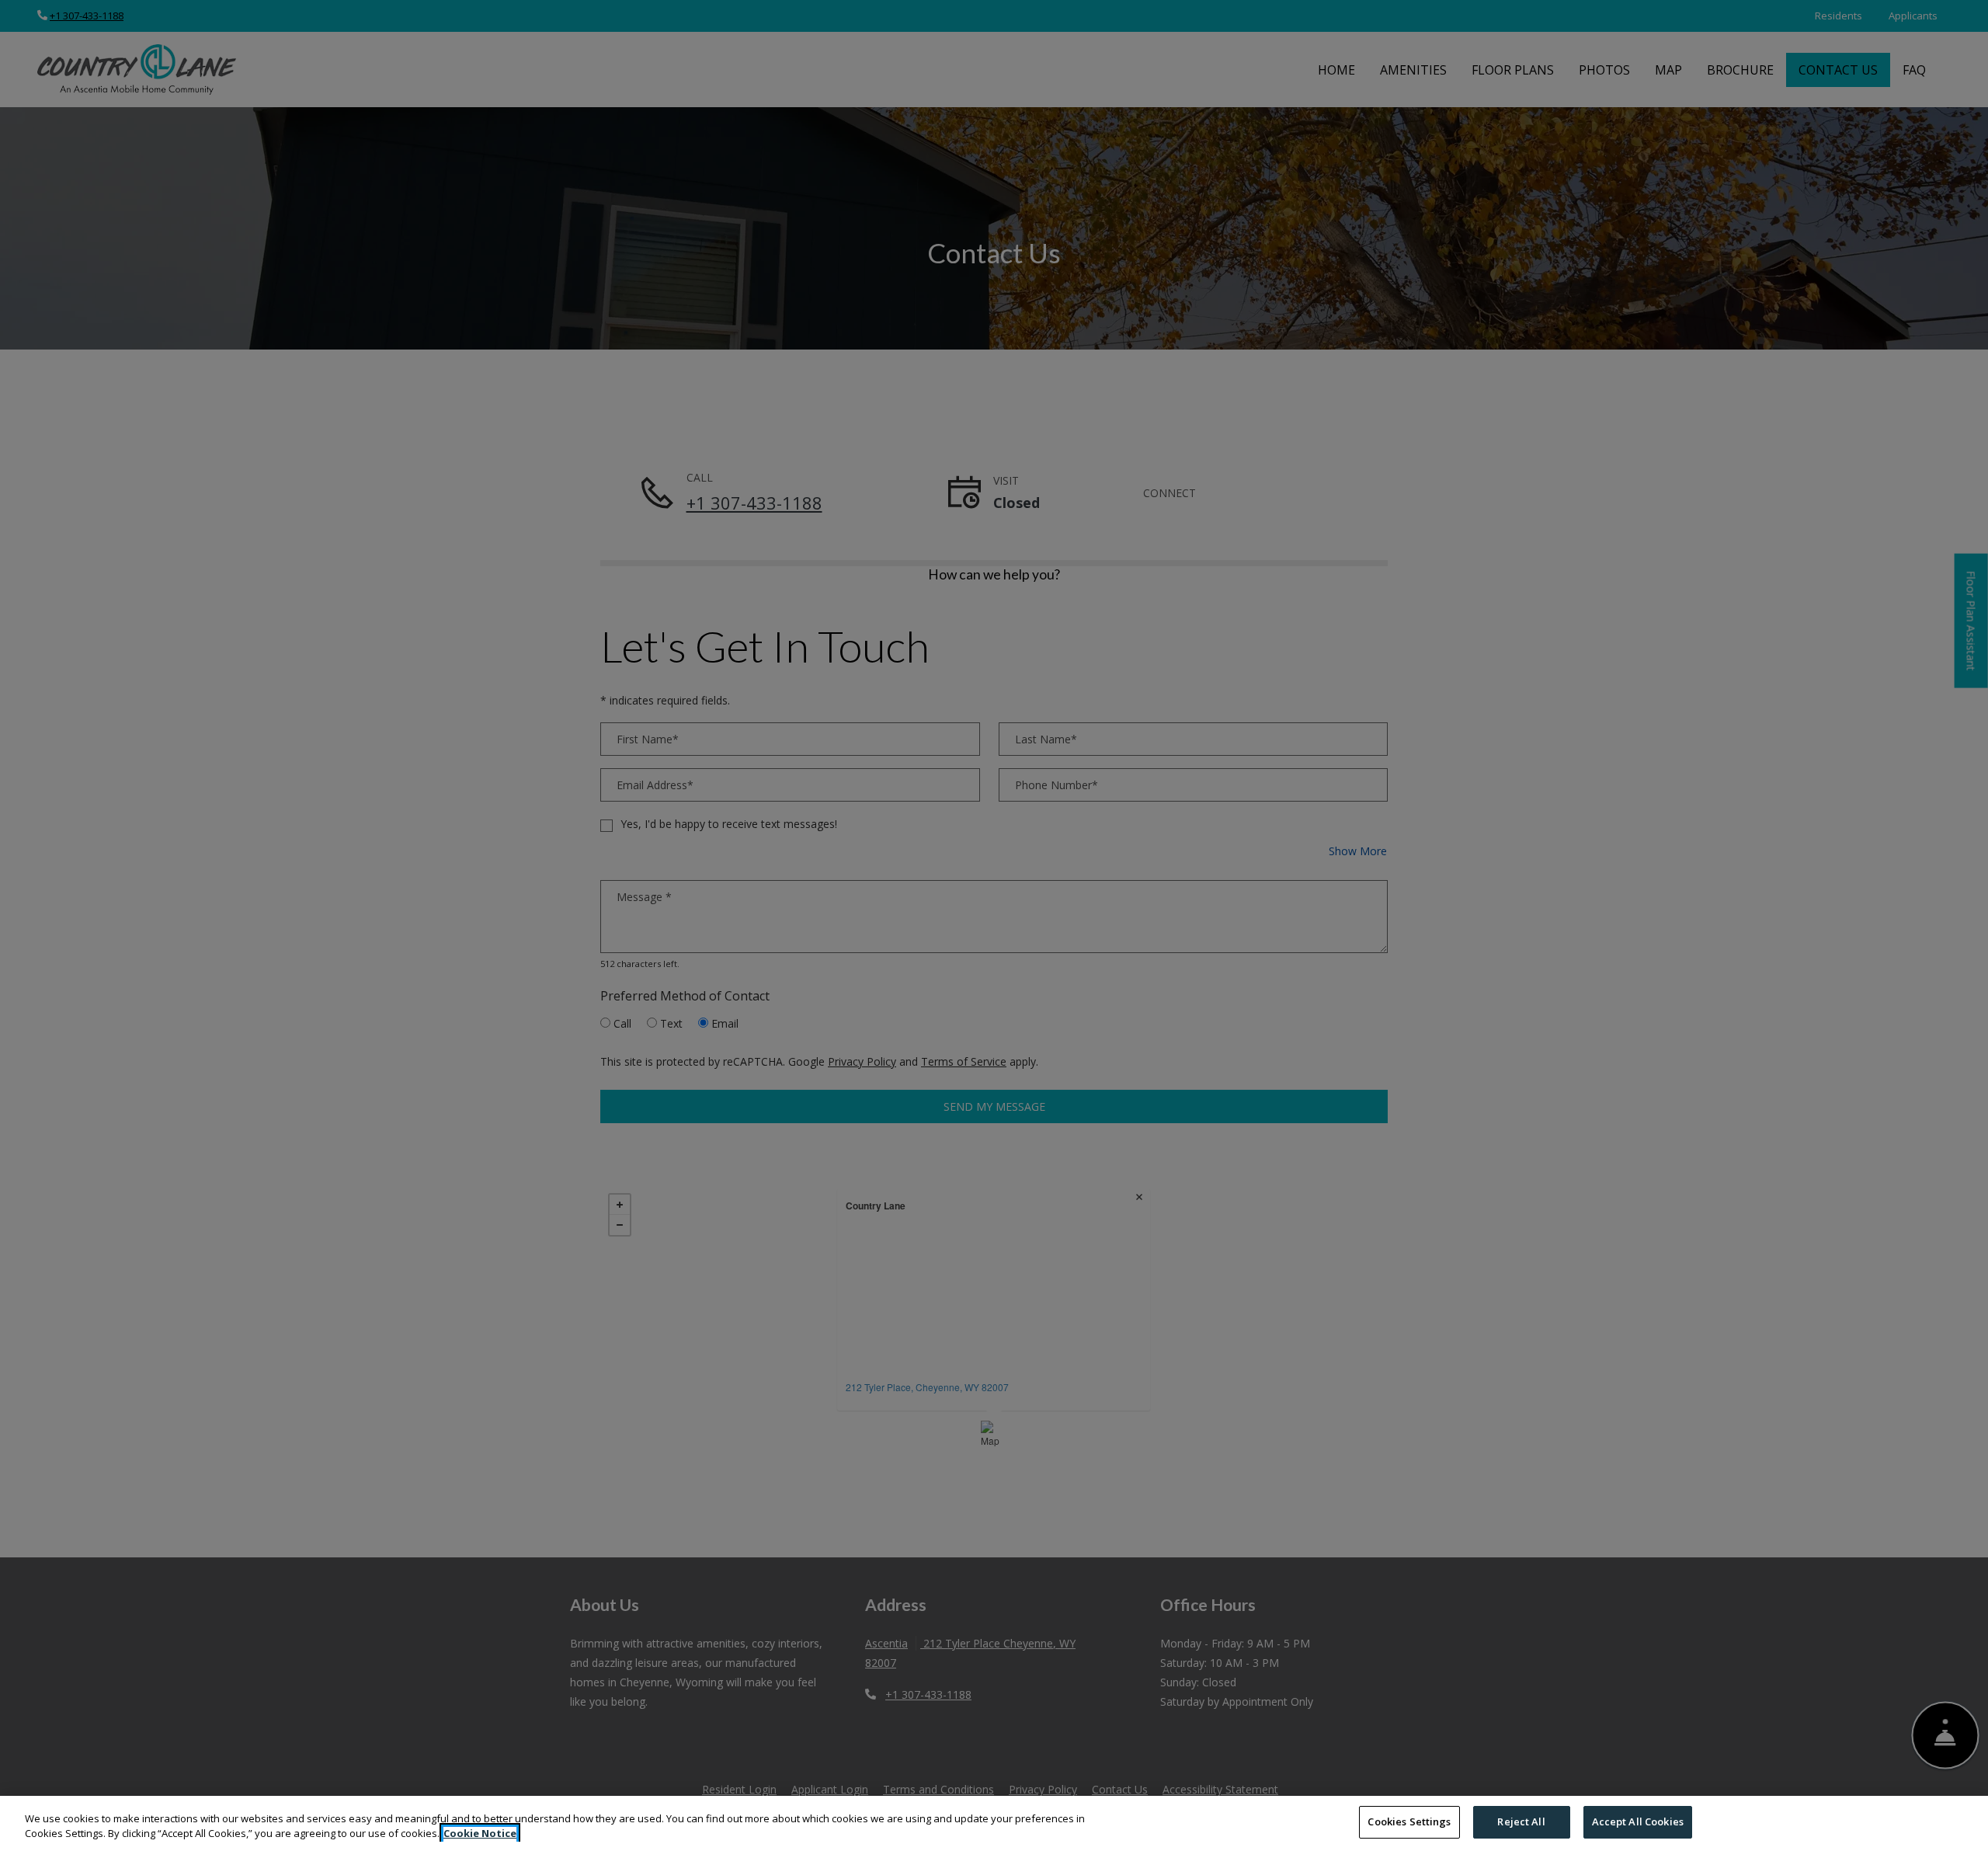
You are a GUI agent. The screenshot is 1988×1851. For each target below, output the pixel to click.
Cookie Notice (480, 1834)
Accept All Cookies (1638, 1821)
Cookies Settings (1409, 1821)
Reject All (1521, 1821)
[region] (994, 1823)
